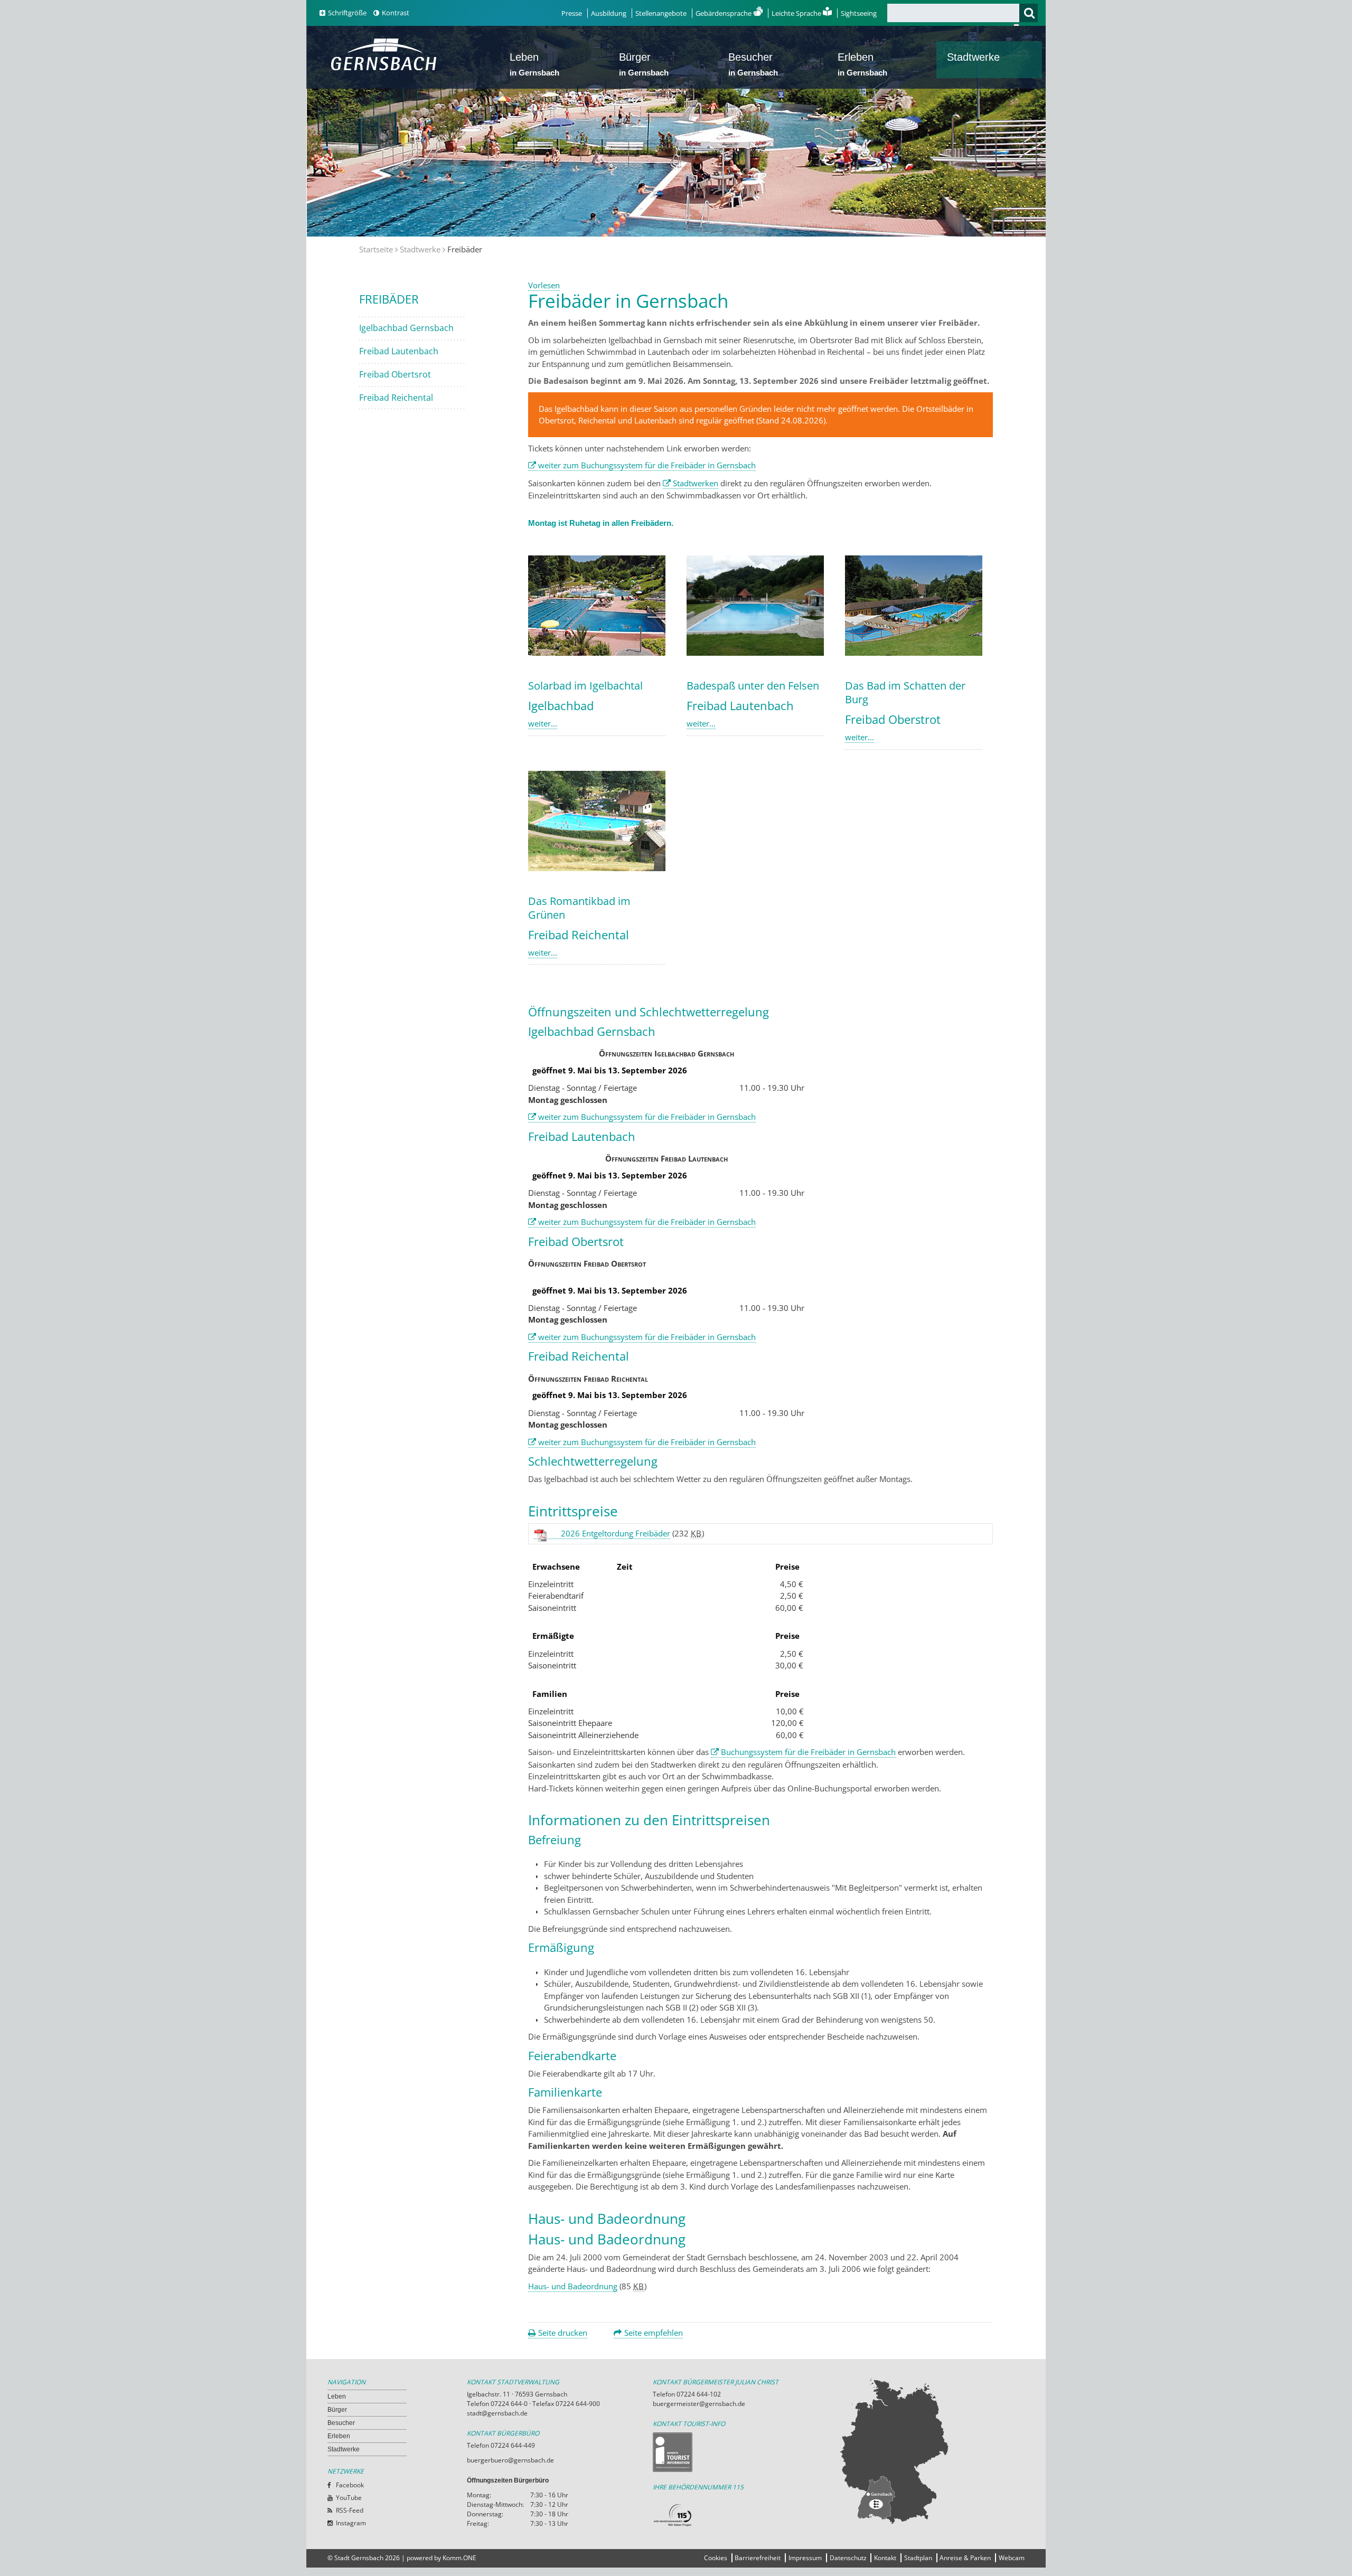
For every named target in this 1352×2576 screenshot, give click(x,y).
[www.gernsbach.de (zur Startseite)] (386, 69)
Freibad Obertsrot (395, 374)
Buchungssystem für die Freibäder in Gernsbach (808, 1752)
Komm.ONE (459, 2558)
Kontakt (885, 2558)
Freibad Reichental (396, 398)
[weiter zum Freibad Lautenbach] (755, 653)
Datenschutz (848, 2558)
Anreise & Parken (965, 2558)
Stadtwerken (696, 483)
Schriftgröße (347, 13)
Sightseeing (859, 13)
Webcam (1012, 2558)
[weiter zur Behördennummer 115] (746, 2516)
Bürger (644, 64)
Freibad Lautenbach (399, 351)
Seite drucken (563, 2333)
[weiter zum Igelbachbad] (597, 653)
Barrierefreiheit (758, 2558)
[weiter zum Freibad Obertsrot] (914, 653)
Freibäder (389, 299)
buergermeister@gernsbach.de (699, 2404)
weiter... (543, 723)
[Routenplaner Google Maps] (932, 2450)
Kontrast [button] (396, 13)
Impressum (805, 2558)
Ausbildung (609, 13)
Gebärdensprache (724, 13)
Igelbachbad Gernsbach (406, 328)
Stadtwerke (973, 57)
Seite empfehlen (654, 2333)
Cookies (716, 2558)
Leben (534, 64)
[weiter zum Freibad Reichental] (597, 868)
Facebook (350, 2485)
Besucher (753, 64)
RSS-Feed (350, 2510)
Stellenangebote (661, 13)
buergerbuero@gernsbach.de (510, 2460)
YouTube (349, 2498)
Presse (572, 13)
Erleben (862, 64)
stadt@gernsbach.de (497, 2413)
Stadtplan (918, 2558)
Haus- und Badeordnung (573, 2286)
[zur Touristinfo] (746, 2452)
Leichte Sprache (797, 13)
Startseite (376, 249)
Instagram (351, 2523)
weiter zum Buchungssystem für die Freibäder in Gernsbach (647, 465)
